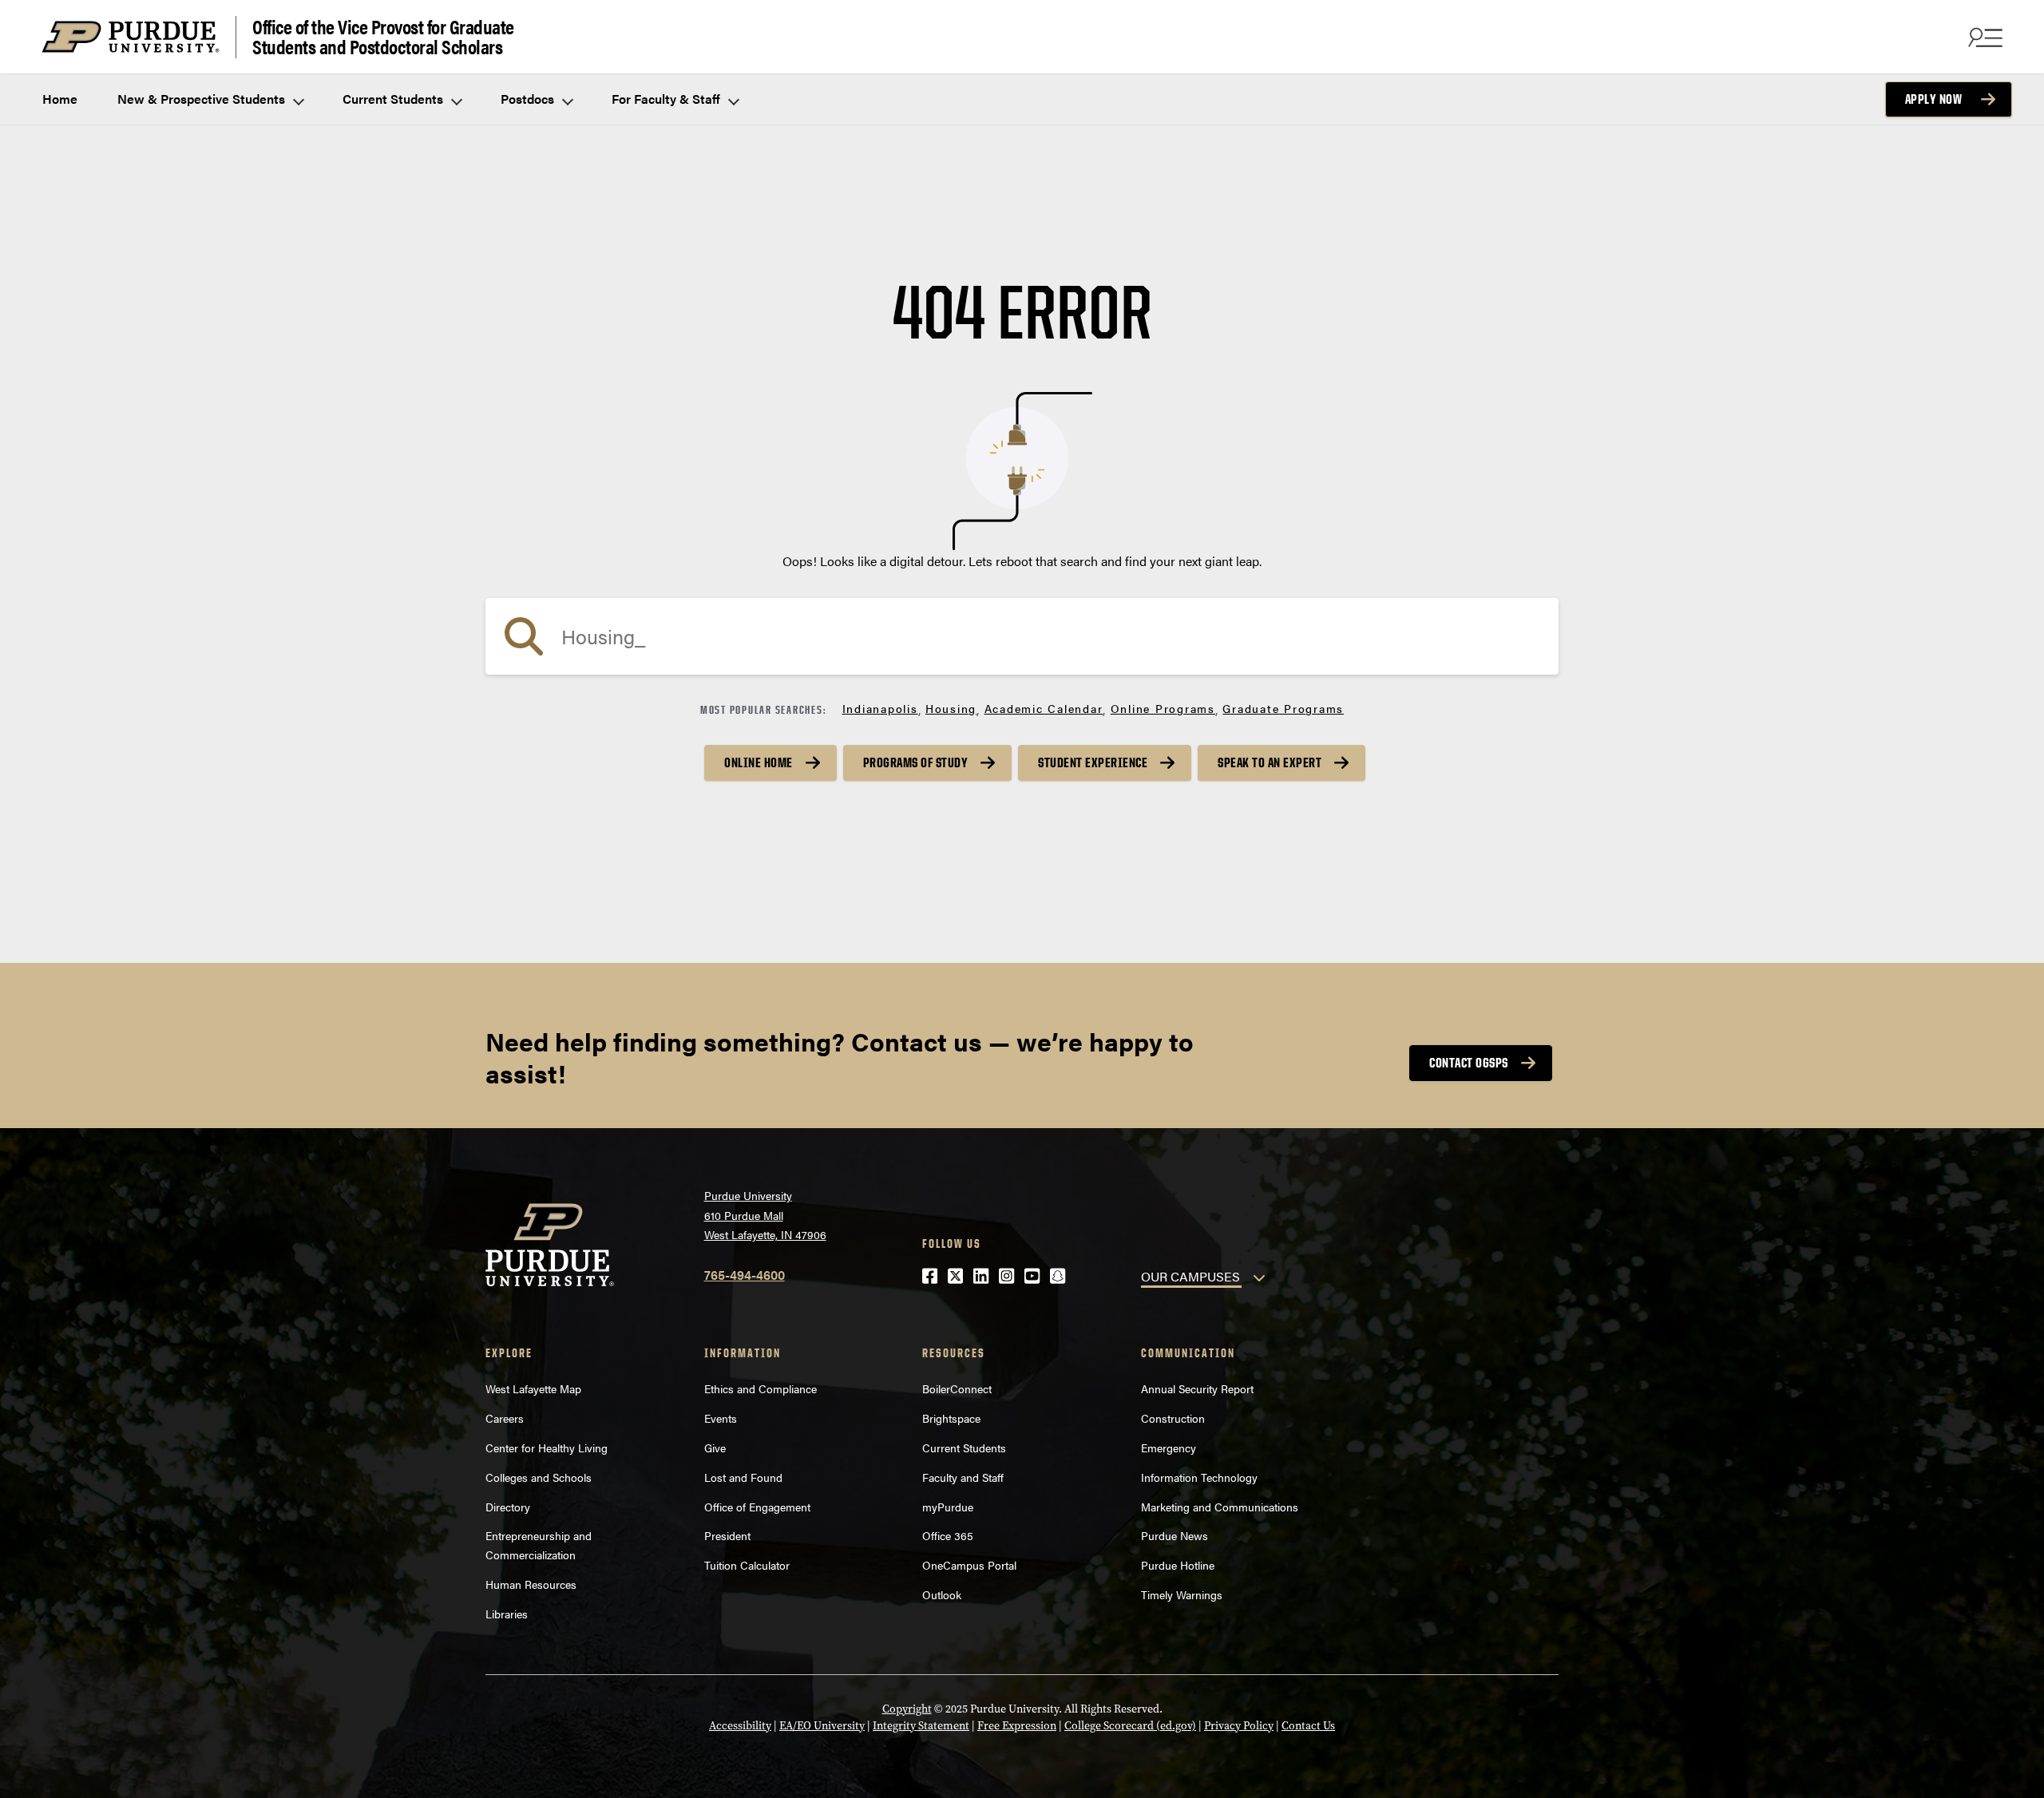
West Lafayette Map (533, 1388)
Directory (508, 1507)
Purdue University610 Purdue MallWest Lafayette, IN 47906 (765, 1215)
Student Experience (1093, 762)
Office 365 (948, 1535)
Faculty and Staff (963, 1477)
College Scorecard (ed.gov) (1130, 1726)
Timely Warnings (1182, 1594)
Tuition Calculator (747, 1565)
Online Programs (1163, 708)
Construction (1173, 1418)
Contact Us (1308, 1726)
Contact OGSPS (1469, 1063)
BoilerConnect (957, 1388)
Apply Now (1934, 99)
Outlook (942, 1594)
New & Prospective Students (203, 99)
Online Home (759, 762)
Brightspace (951, 1418)
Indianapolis (880, 708)
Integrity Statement (921, 1726)
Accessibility (740, 1726)
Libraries (507, 1614)
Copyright (907, 1709)
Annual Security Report (1197, 1388)
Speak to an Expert (1270, 762)
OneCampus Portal (969, 1565)
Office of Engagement (757, 1507)
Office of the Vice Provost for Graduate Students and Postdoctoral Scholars (383, 37)
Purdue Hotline (1178, 1565)
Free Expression (1017, 1726)
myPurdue (948, 1507)
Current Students (394, 99)
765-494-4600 (745, 1275)
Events (721, 1418)
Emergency (1169, 1448)
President (727, 1535)
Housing (951, 708)
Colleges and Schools (539, 1477)
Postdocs (529, 99)
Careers (505, 1418)
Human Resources (531, 1584)
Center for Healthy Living (547, 1448)
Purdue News (1175, 1535)
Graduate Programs (1283, 708)
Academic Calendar (1044, 708)
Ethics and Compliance (761, 1388)
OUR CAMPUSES (1190, 1276)
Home (60, 99)
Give (715, 1448)
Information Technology (1199, 1477)
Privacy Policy (1239, 1726)
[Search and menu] (1983, 37)
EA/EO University (822, 1726)
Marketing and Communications (1220, 1507)
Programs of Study (916, 762)
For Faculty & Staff (667, 99)
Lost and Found (743, 1477)
